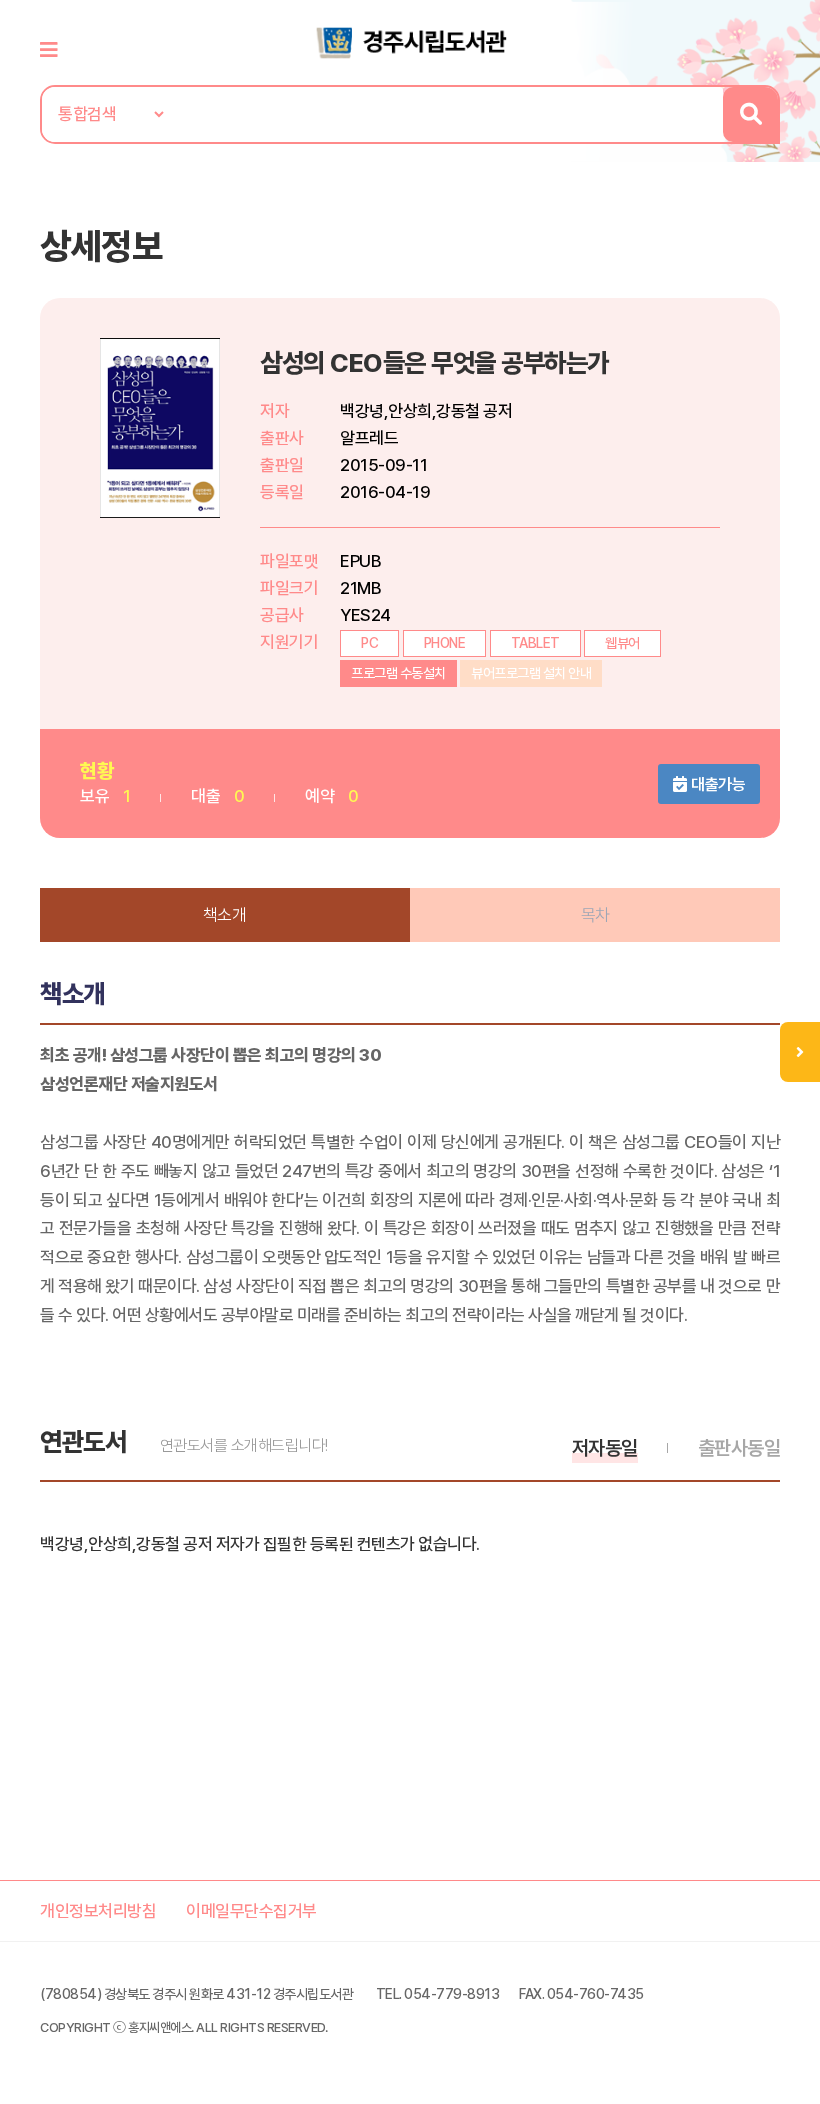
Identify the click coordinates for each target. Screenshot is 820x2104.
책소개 (225, 915)
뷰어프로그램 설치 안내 (531, 673)
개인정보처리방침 (98, 1911)
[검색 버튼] (750, 114)
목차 (595, 915)
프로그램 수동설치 (398, 673)
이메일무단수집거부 (251, 1911)
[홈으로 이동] (410, 41)
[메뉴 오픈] (800, 1052)
